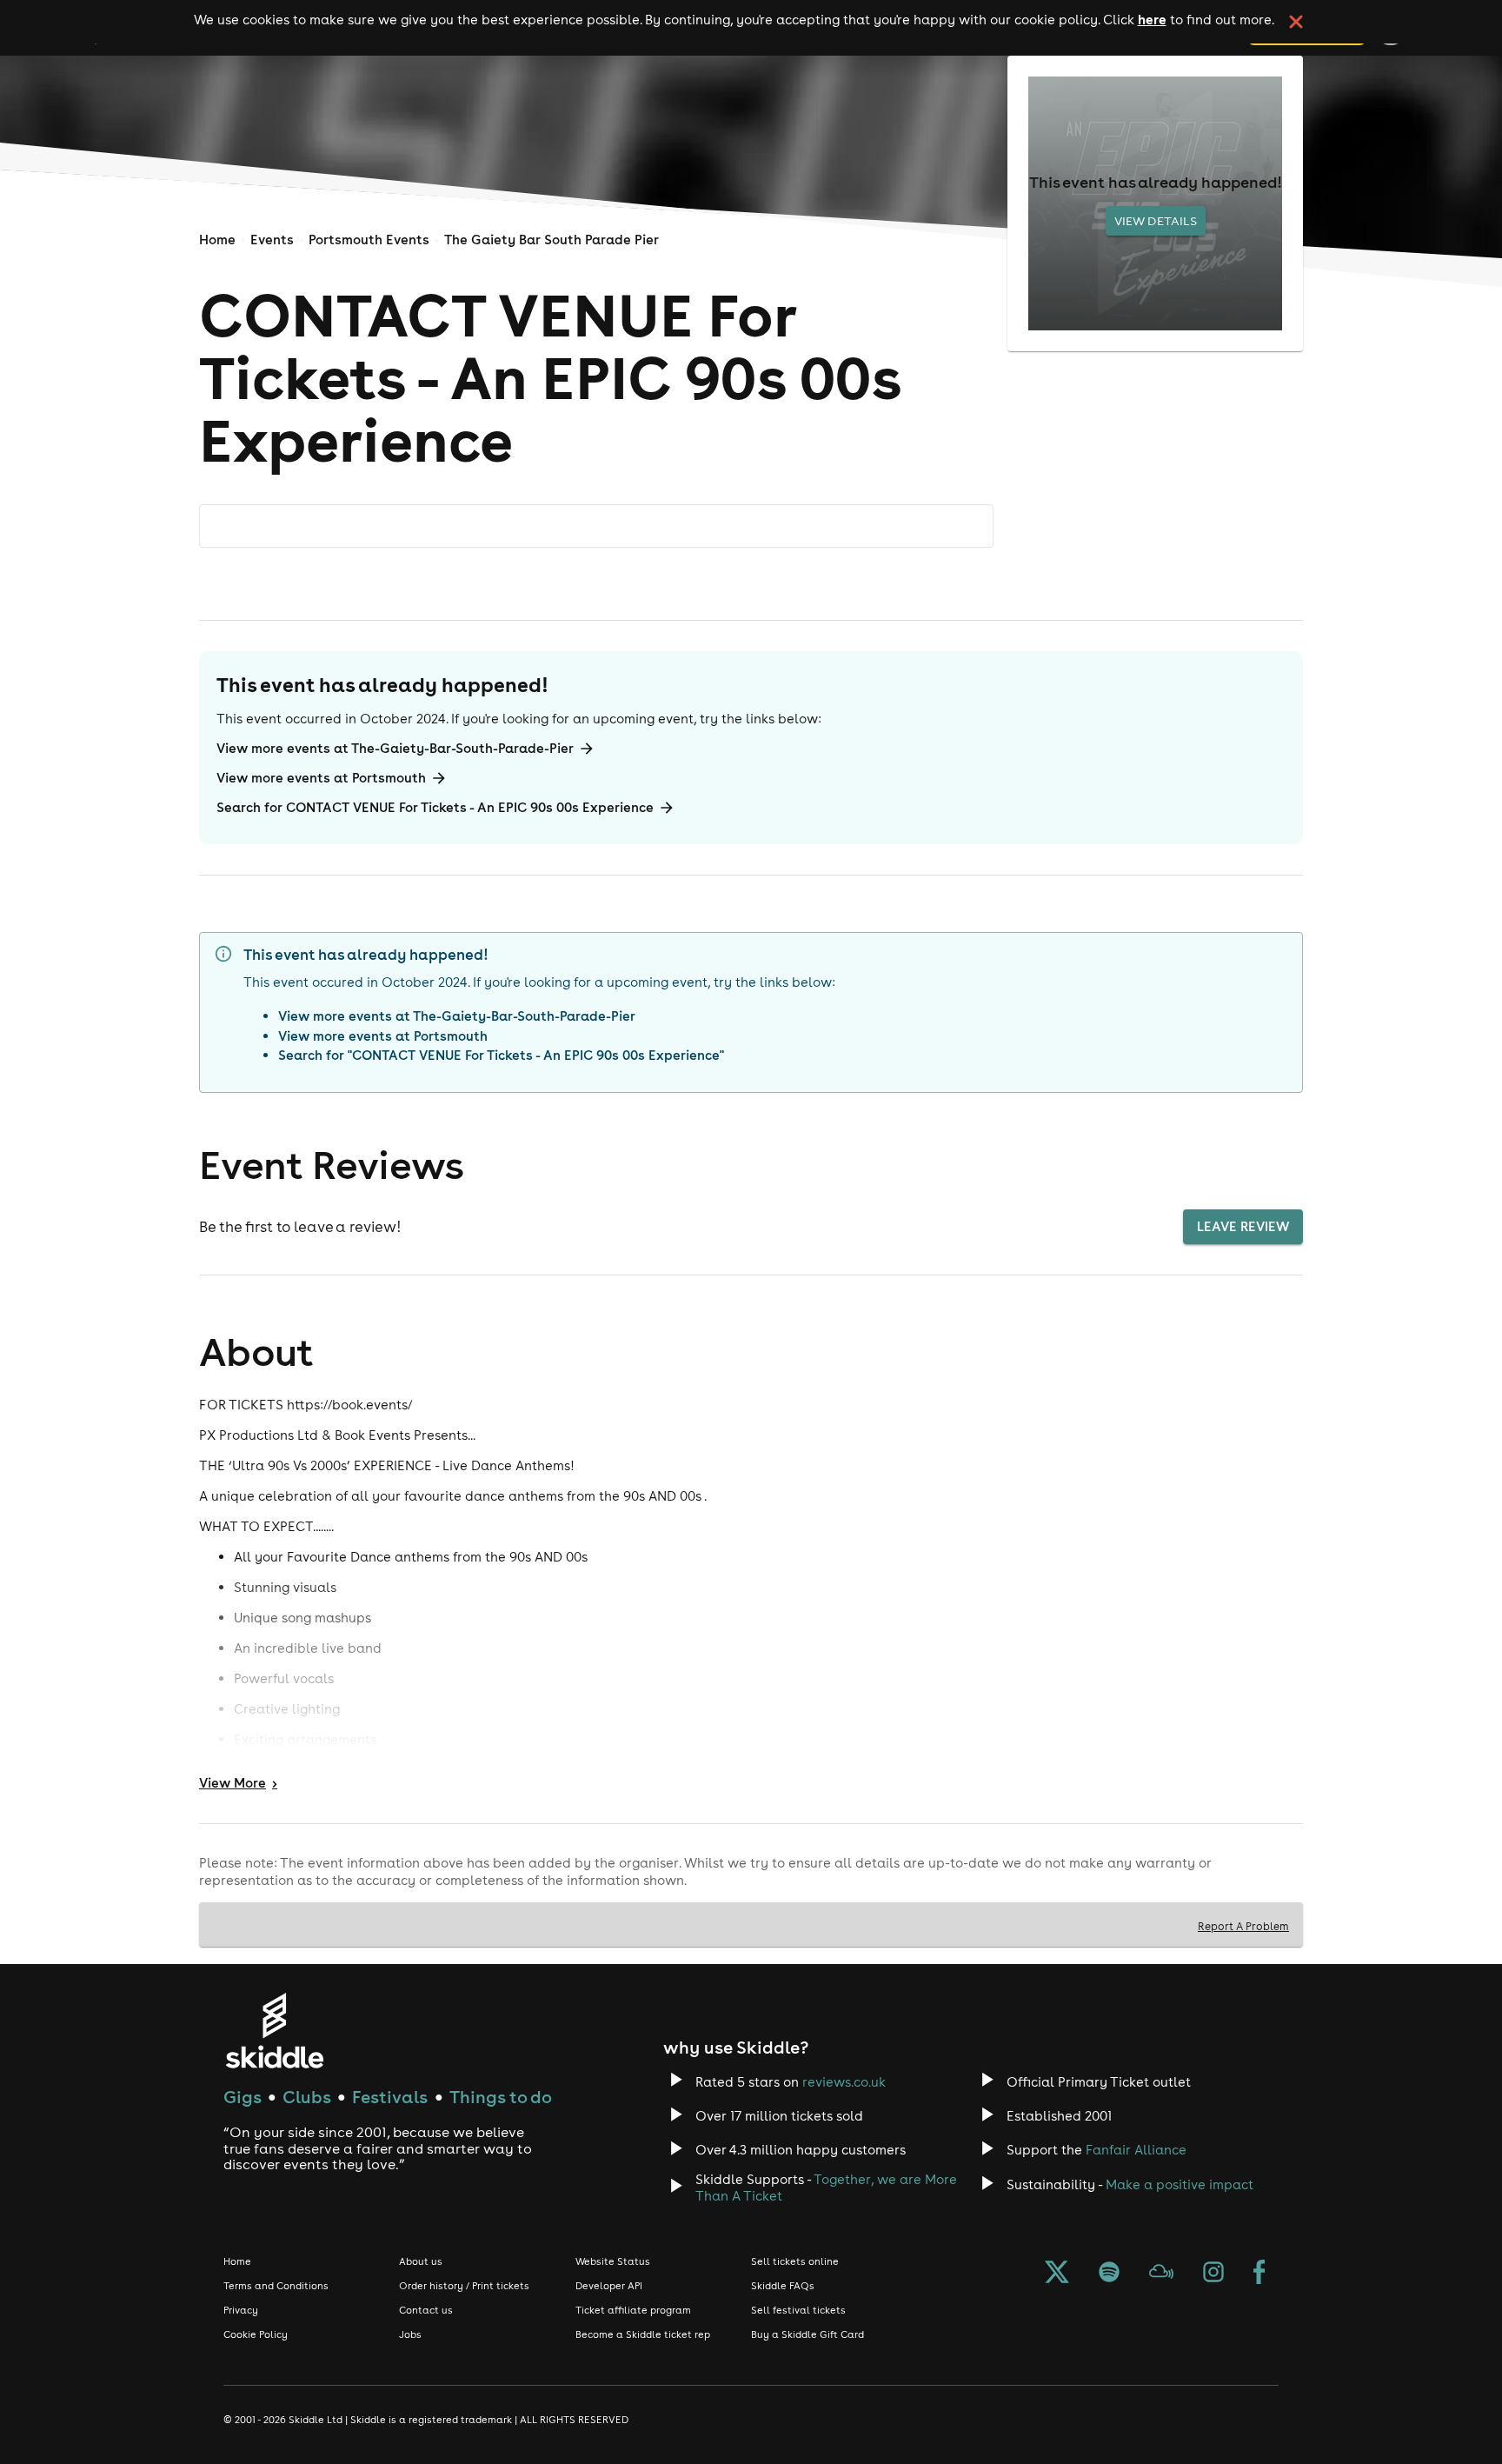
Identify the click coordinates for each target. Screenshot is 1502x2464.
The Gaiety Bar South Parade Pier (552, 240)
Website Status (613, 2261)
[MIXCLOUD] (1161, 2274)
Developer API (609, 2286)
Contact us (426, 2310)
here (1152, 19)
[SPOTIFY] (1109, 2274)
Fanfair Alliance (1136, 2150)
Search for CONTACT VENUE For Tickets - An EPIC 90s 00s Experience (435, 807)
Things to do (501, 2097)
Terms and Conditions (276, 2286)
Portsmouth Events (369, 240)
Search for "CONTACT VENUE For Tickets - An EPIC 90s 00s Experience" (501, 1055)
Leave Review (1243, 1226)
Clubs (307, 2097)
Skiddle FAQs (783, 2286)
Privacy (241, 2310)
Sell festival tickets (798, 2310)
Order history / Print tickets (464, 2286)
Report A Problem (1243, 1926)
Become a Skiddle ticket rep (643, 2334)
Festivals (390, 2097)
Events (272, 240)
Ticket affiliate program (633, 2310)
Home (217, 240)
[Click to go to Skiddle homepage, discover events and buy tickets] (274, 2031)
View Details (1156, 221)
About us (421, 2261)
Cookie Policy (256, 2334)
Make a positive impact (1180, 2184)
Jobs (410, 2334)
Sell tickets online (795, 2261)
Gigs (243, 2097)
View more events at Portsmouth (321, 778)
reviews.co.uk (844, 2082)
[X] (1057, 2274)
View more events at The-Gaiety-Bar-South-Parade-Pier (395, 748)
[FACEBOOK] (1259, 2274)
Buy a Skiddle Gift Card (807, 2334)
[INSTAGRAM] (1213, 2274)
